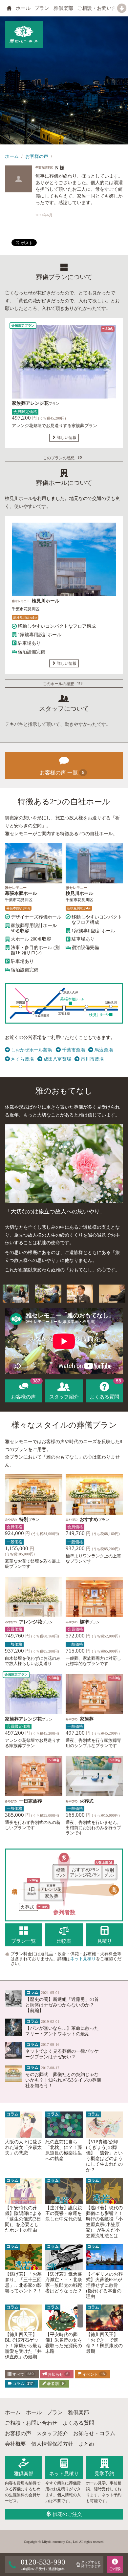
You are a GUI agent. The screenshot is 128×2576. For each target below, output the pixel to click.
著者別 (55, 2384)
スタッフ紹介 (52, 2433)
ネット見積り (83, 1959)
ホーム (12, 156)
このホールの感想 (63, 683)
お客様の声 (37, 156)
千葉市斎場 (73, 1050)
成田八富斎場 (57, 1059)
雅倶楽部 (63, 8)
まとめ (86, 2444)
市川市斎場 (92, 1059)
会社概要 (15, 2444)
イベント (93, 2374)
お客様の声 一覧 (62, 773)
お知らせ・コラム (94, 2433)
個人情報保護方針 (52, 2444)
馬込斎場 (104, 1050)
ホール (23, 8)
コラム (22, 2384)
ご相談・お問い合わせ (102, 8)
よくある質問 (78, 2423)
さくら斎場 (22, 1059)
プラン (42, 8)
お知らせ (57, 2374)
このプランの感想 (63, 458)
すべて (22, 2374)
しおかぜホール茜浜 (32, 1050)
